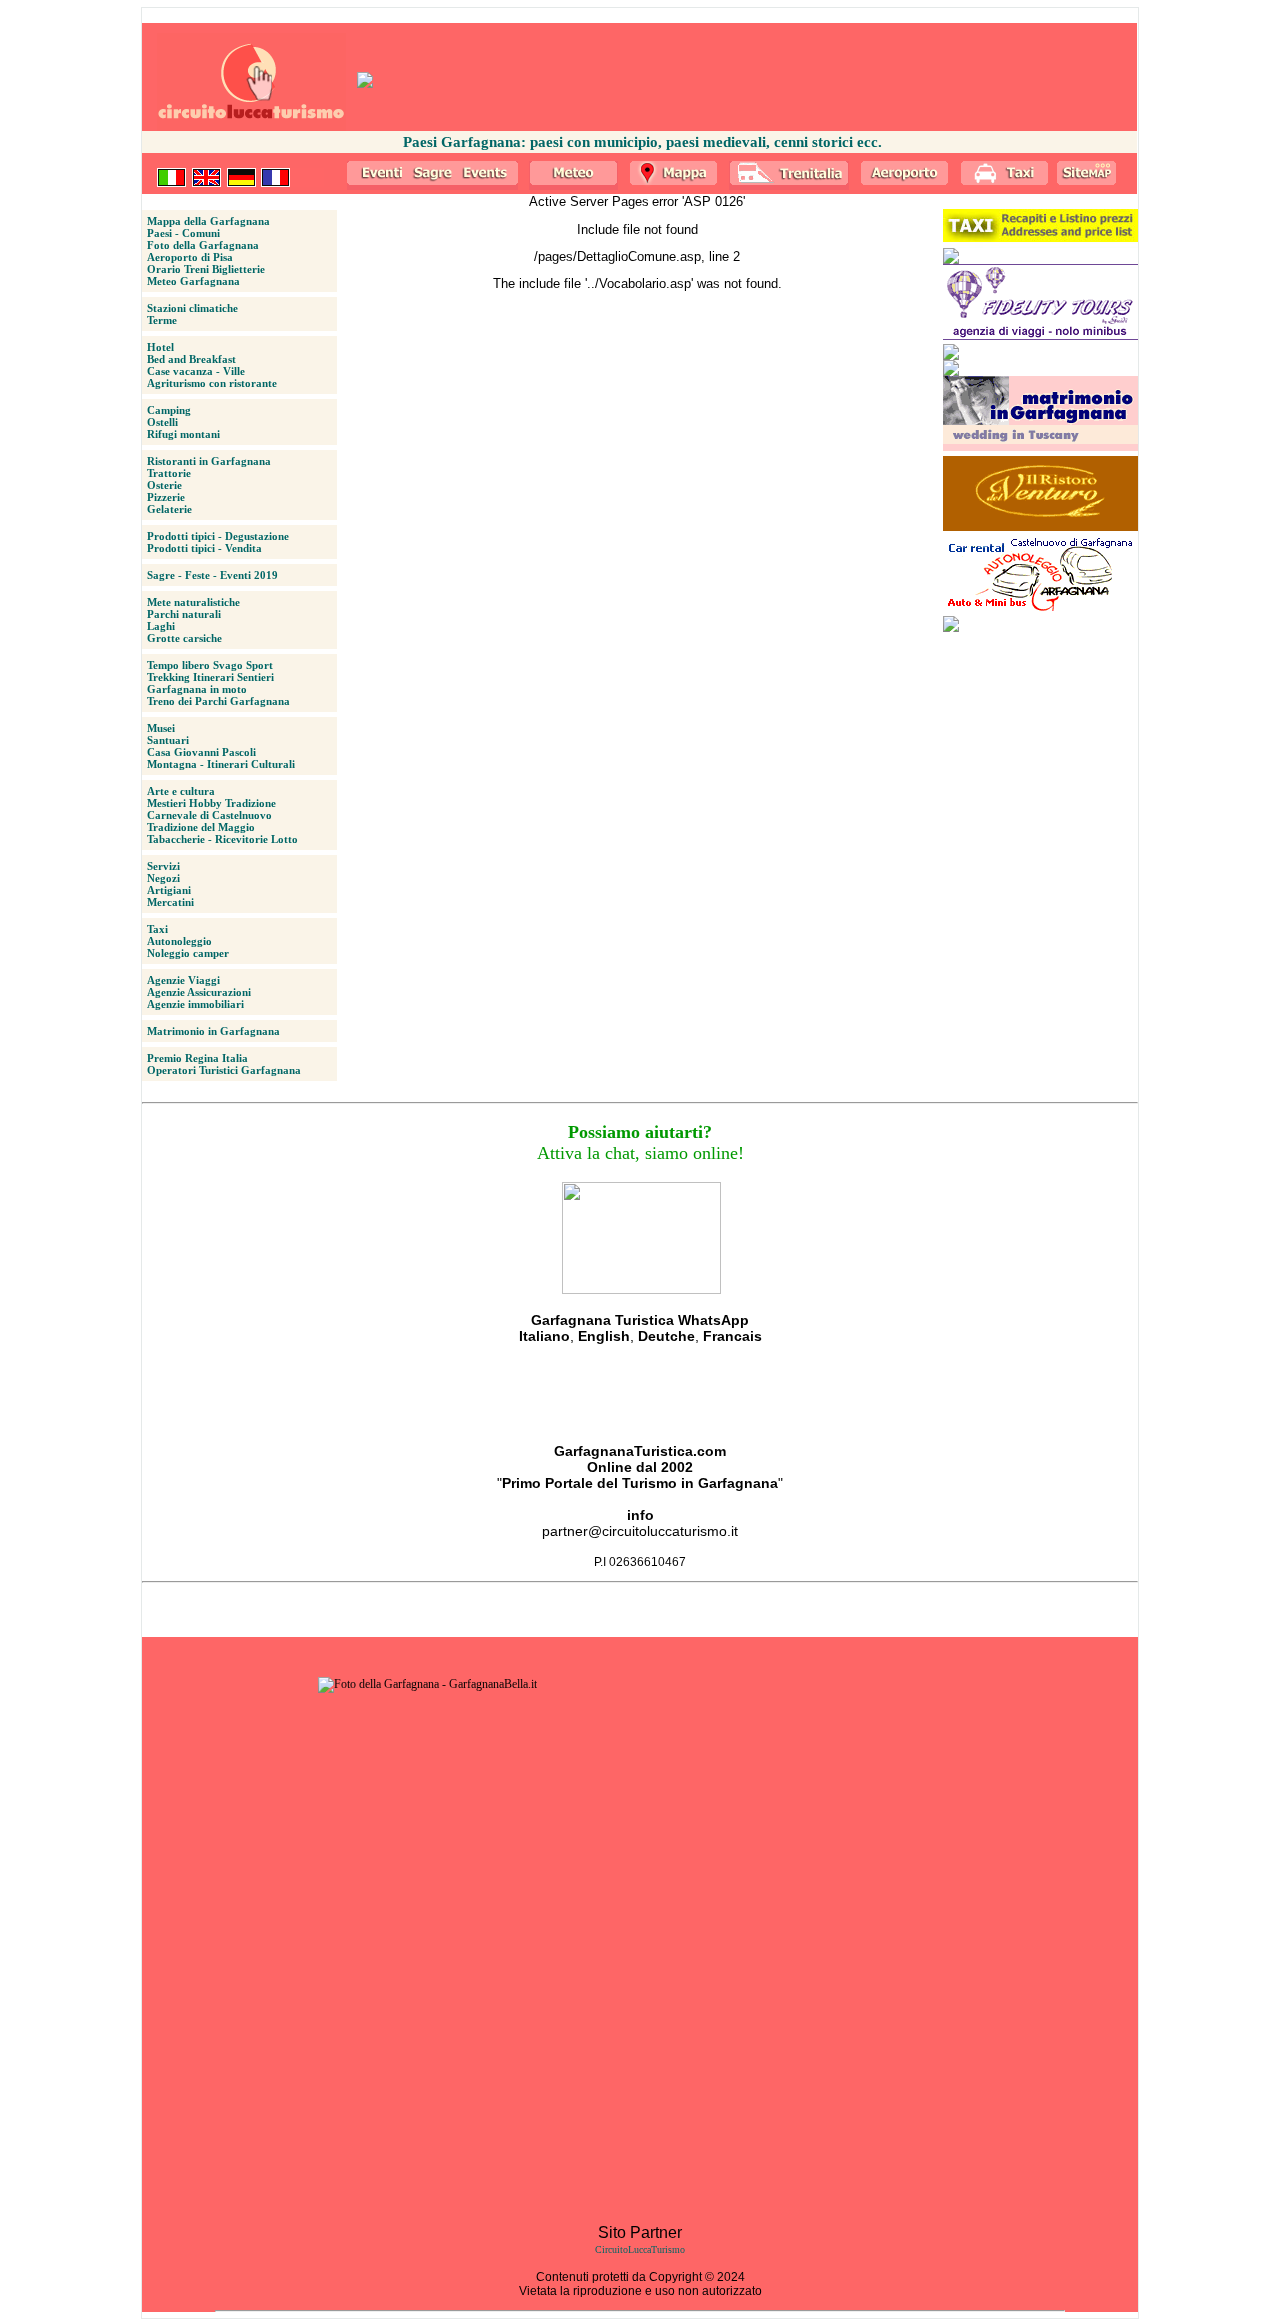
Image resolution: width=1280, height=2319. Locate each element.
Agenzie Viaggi (183, 980)
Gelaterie (169, 509)
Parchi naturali (184, 614)
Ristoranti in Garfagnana (209, 461)
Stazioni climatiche (192, 308)
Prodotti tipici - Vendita (204, 548)
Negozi (163, 878)
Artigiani (169, 890)
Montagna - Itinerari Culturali (221, 764)
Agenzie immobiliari (195, 1004)
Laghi (161, 626)
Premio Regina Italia (197, 1058)
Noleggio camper (188, 953)
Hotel (160, 347)
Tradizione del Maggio (201, 827)
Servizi (163, 866)
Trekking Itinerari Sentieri (210, 677)
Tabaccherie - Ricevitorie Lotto (222, 839)
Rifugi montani (183, 434)
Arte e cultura (181, 791)
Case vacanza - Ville (196, 371)
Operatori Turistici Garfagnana (224, 1070)
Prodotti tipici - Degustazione (218, 536)
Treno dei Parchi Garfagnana (218, 701)
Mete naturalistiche (193, 602)
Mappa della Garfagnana (208, 221)
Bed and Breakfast (191, 359)
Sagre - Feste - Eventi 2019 (212, 575)
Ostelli (162, 422)
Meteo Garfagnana (193, 281)
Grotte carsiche (184, 638)
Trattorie (169, 473)
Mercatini (170, 902)
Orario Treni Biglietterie (206, 269)
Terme (162, 320)
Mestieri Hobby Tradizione (211, 803)
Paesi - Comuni (183, 233)
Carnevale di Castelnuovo (209, 815)
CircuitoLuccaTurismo (640, 2249)
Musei (161, 728)
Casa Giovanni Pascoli (201, 752)
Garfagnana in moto (197, 689)
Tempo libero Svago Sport (210, 665)
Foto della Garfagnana (203, 245)
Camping (169, 410)
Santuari (168, 740)
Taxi (157, 929)
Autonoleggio (179, 941)
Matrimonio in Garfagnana (213, 1031)
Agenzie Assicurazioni (199, 992)
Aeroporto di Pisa (190, 257)
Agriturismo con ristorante (212, 383)
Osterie (164, 485)
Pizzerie (166, 497)
